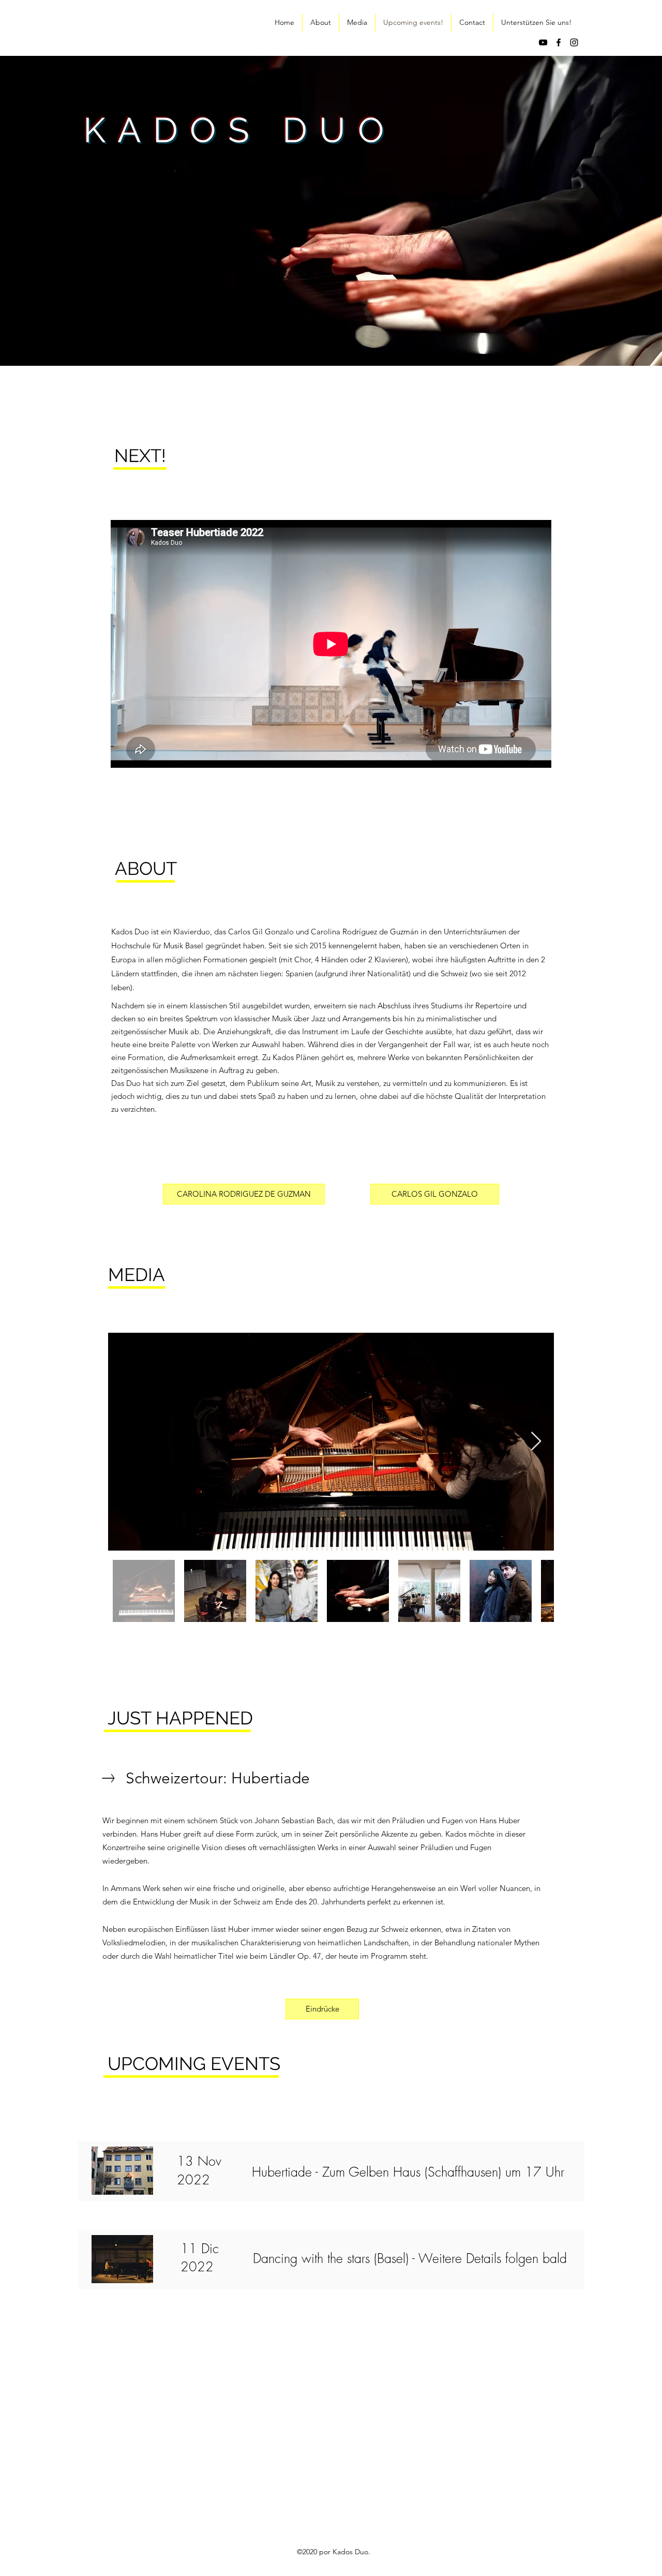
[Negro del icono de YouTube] (543, 42)
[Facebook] (559, 42)
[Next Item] (536, 1442)
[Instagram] (574, 42)
